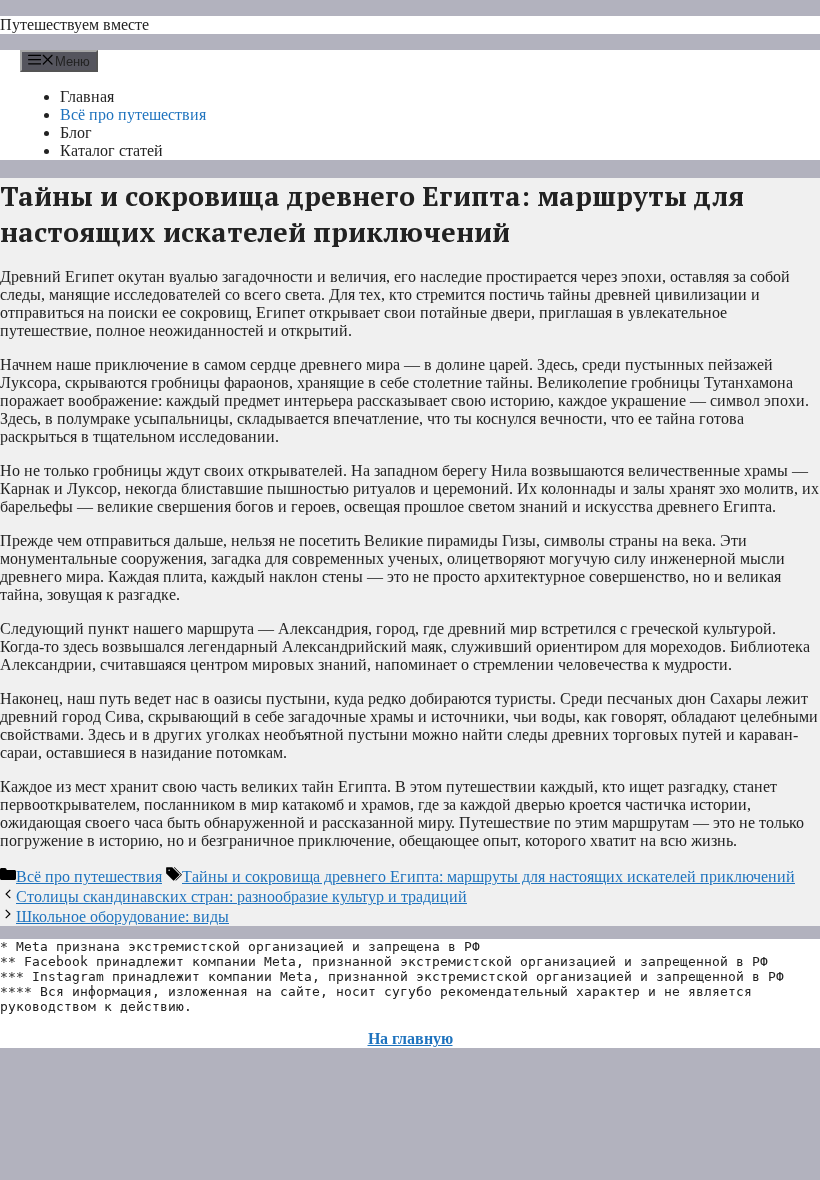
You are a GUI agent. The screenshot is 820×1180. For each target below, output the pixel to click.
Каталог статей (111, 150)
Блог (76, 132)
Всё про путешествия (133, 114)
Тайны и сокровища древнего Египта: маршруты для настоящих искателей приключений (488, 876)
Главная (87, 96)
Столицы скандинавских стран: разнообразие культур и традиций (241, 896)
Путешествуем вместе (74, 24)
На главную (410, 1038)
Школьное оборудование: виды (122, 916)
